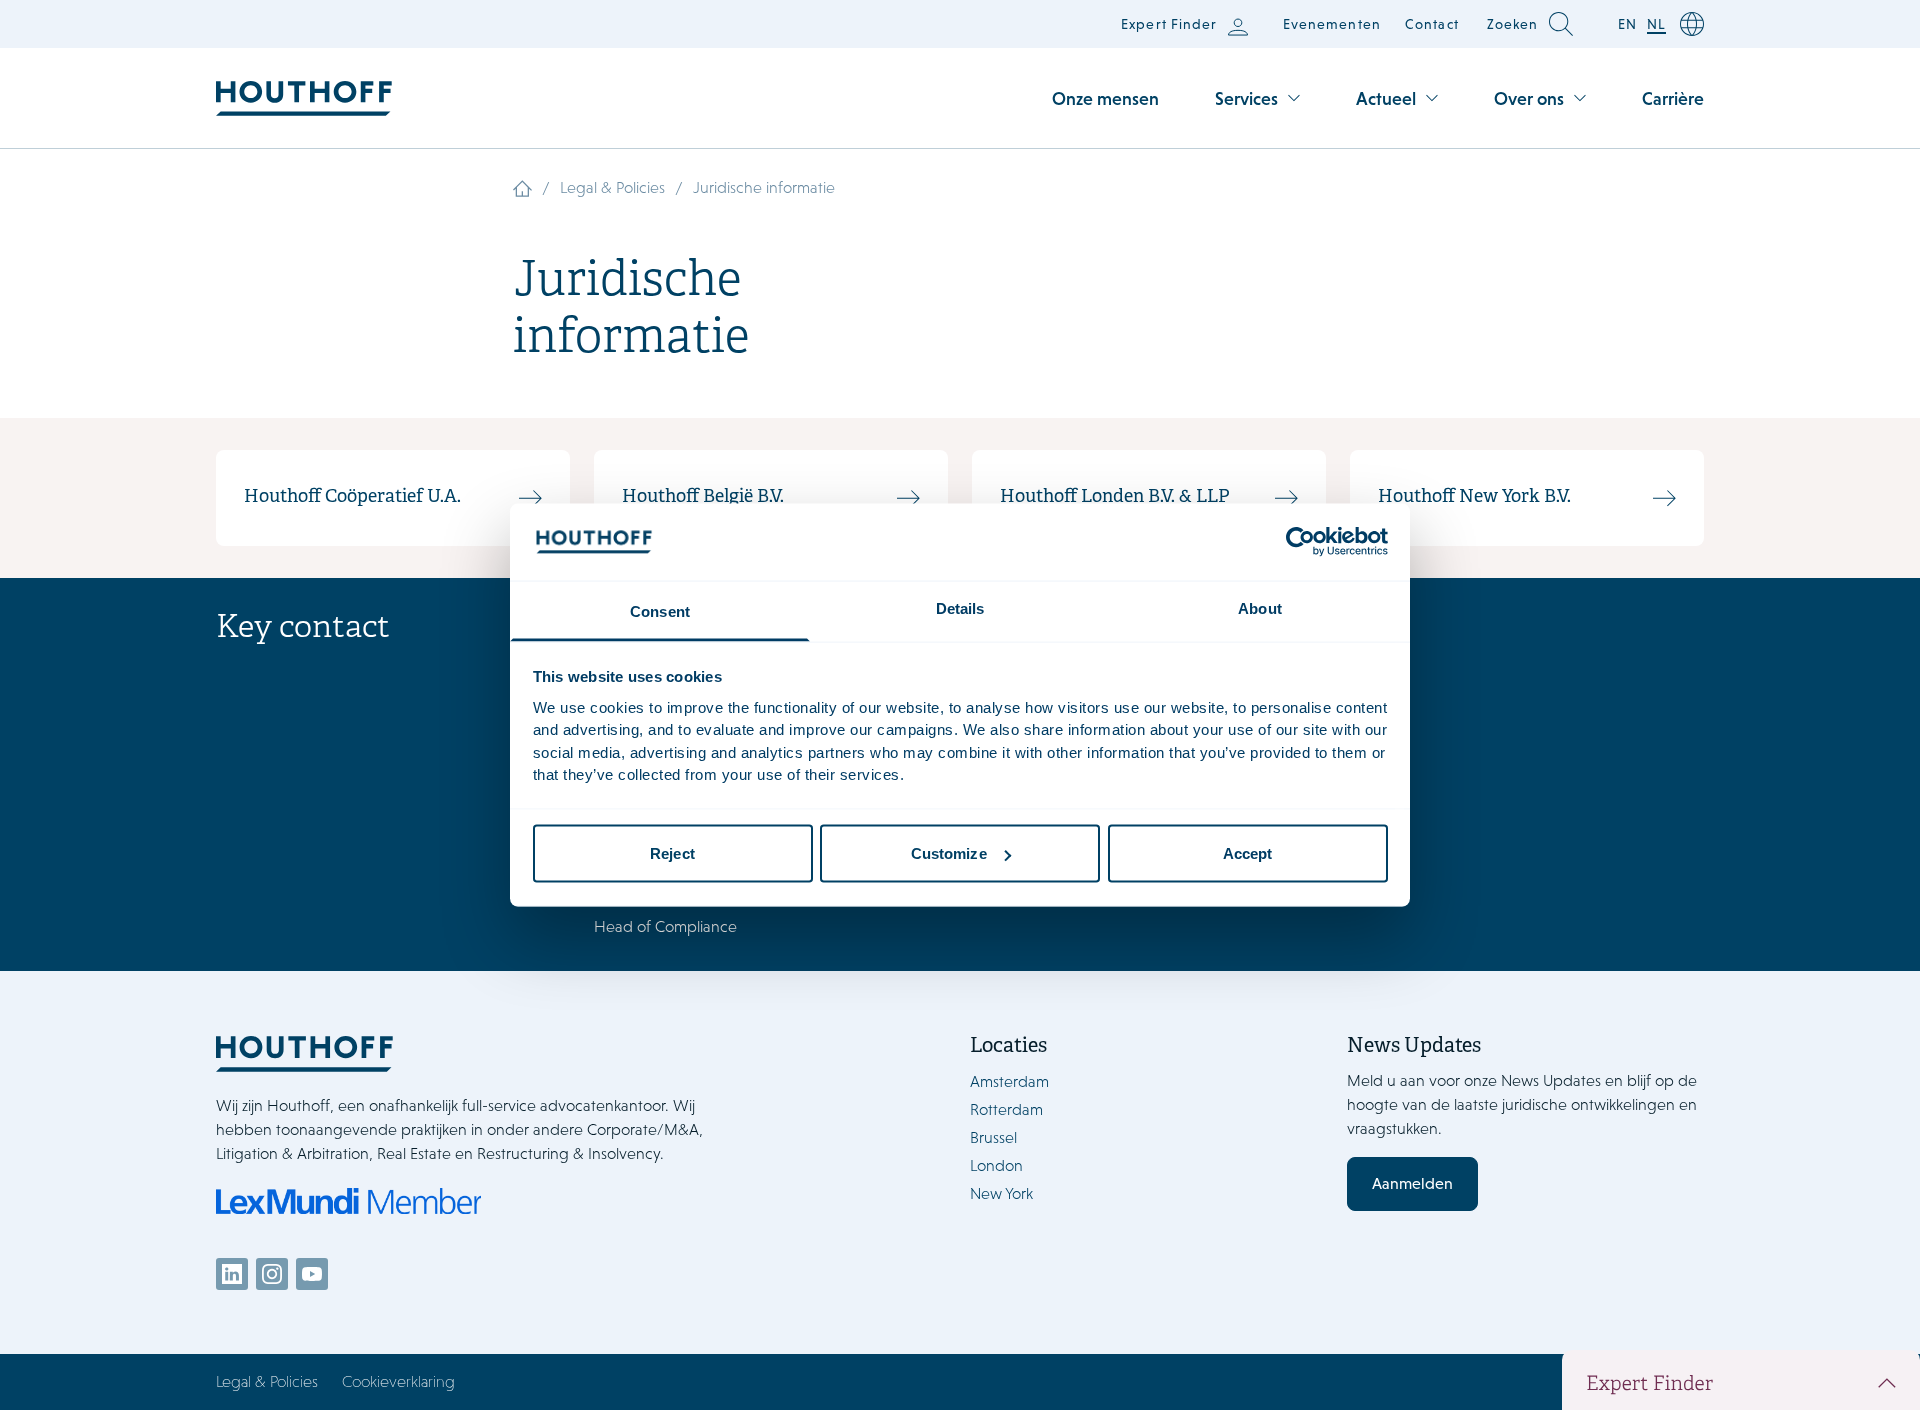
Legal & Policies (612, 187)
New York (1001, 1193)
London (996, 1165)
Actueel (1386, 98)
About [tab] (1260, 607)
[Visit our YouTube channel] (312, 1274)
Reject (672, 853)
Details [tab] (960, 607)
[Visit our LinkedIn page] (232, 1274)
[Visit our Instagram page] (272, 1274)
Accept (1248, 853)
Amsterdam (1009, 1081)
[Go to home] (304, 98)
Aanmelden (1412, 1183)
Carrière (1673, 98)
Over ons (1529, 98)
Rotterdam (1006, 1109)
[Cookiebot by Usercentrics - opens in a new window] (1300, 542)
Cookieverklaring (398, 1381)
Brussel (993, 1137)
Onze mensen (1105, 98)
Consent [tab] (660, 610)
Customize (949, 853)
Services (1246, 98)
